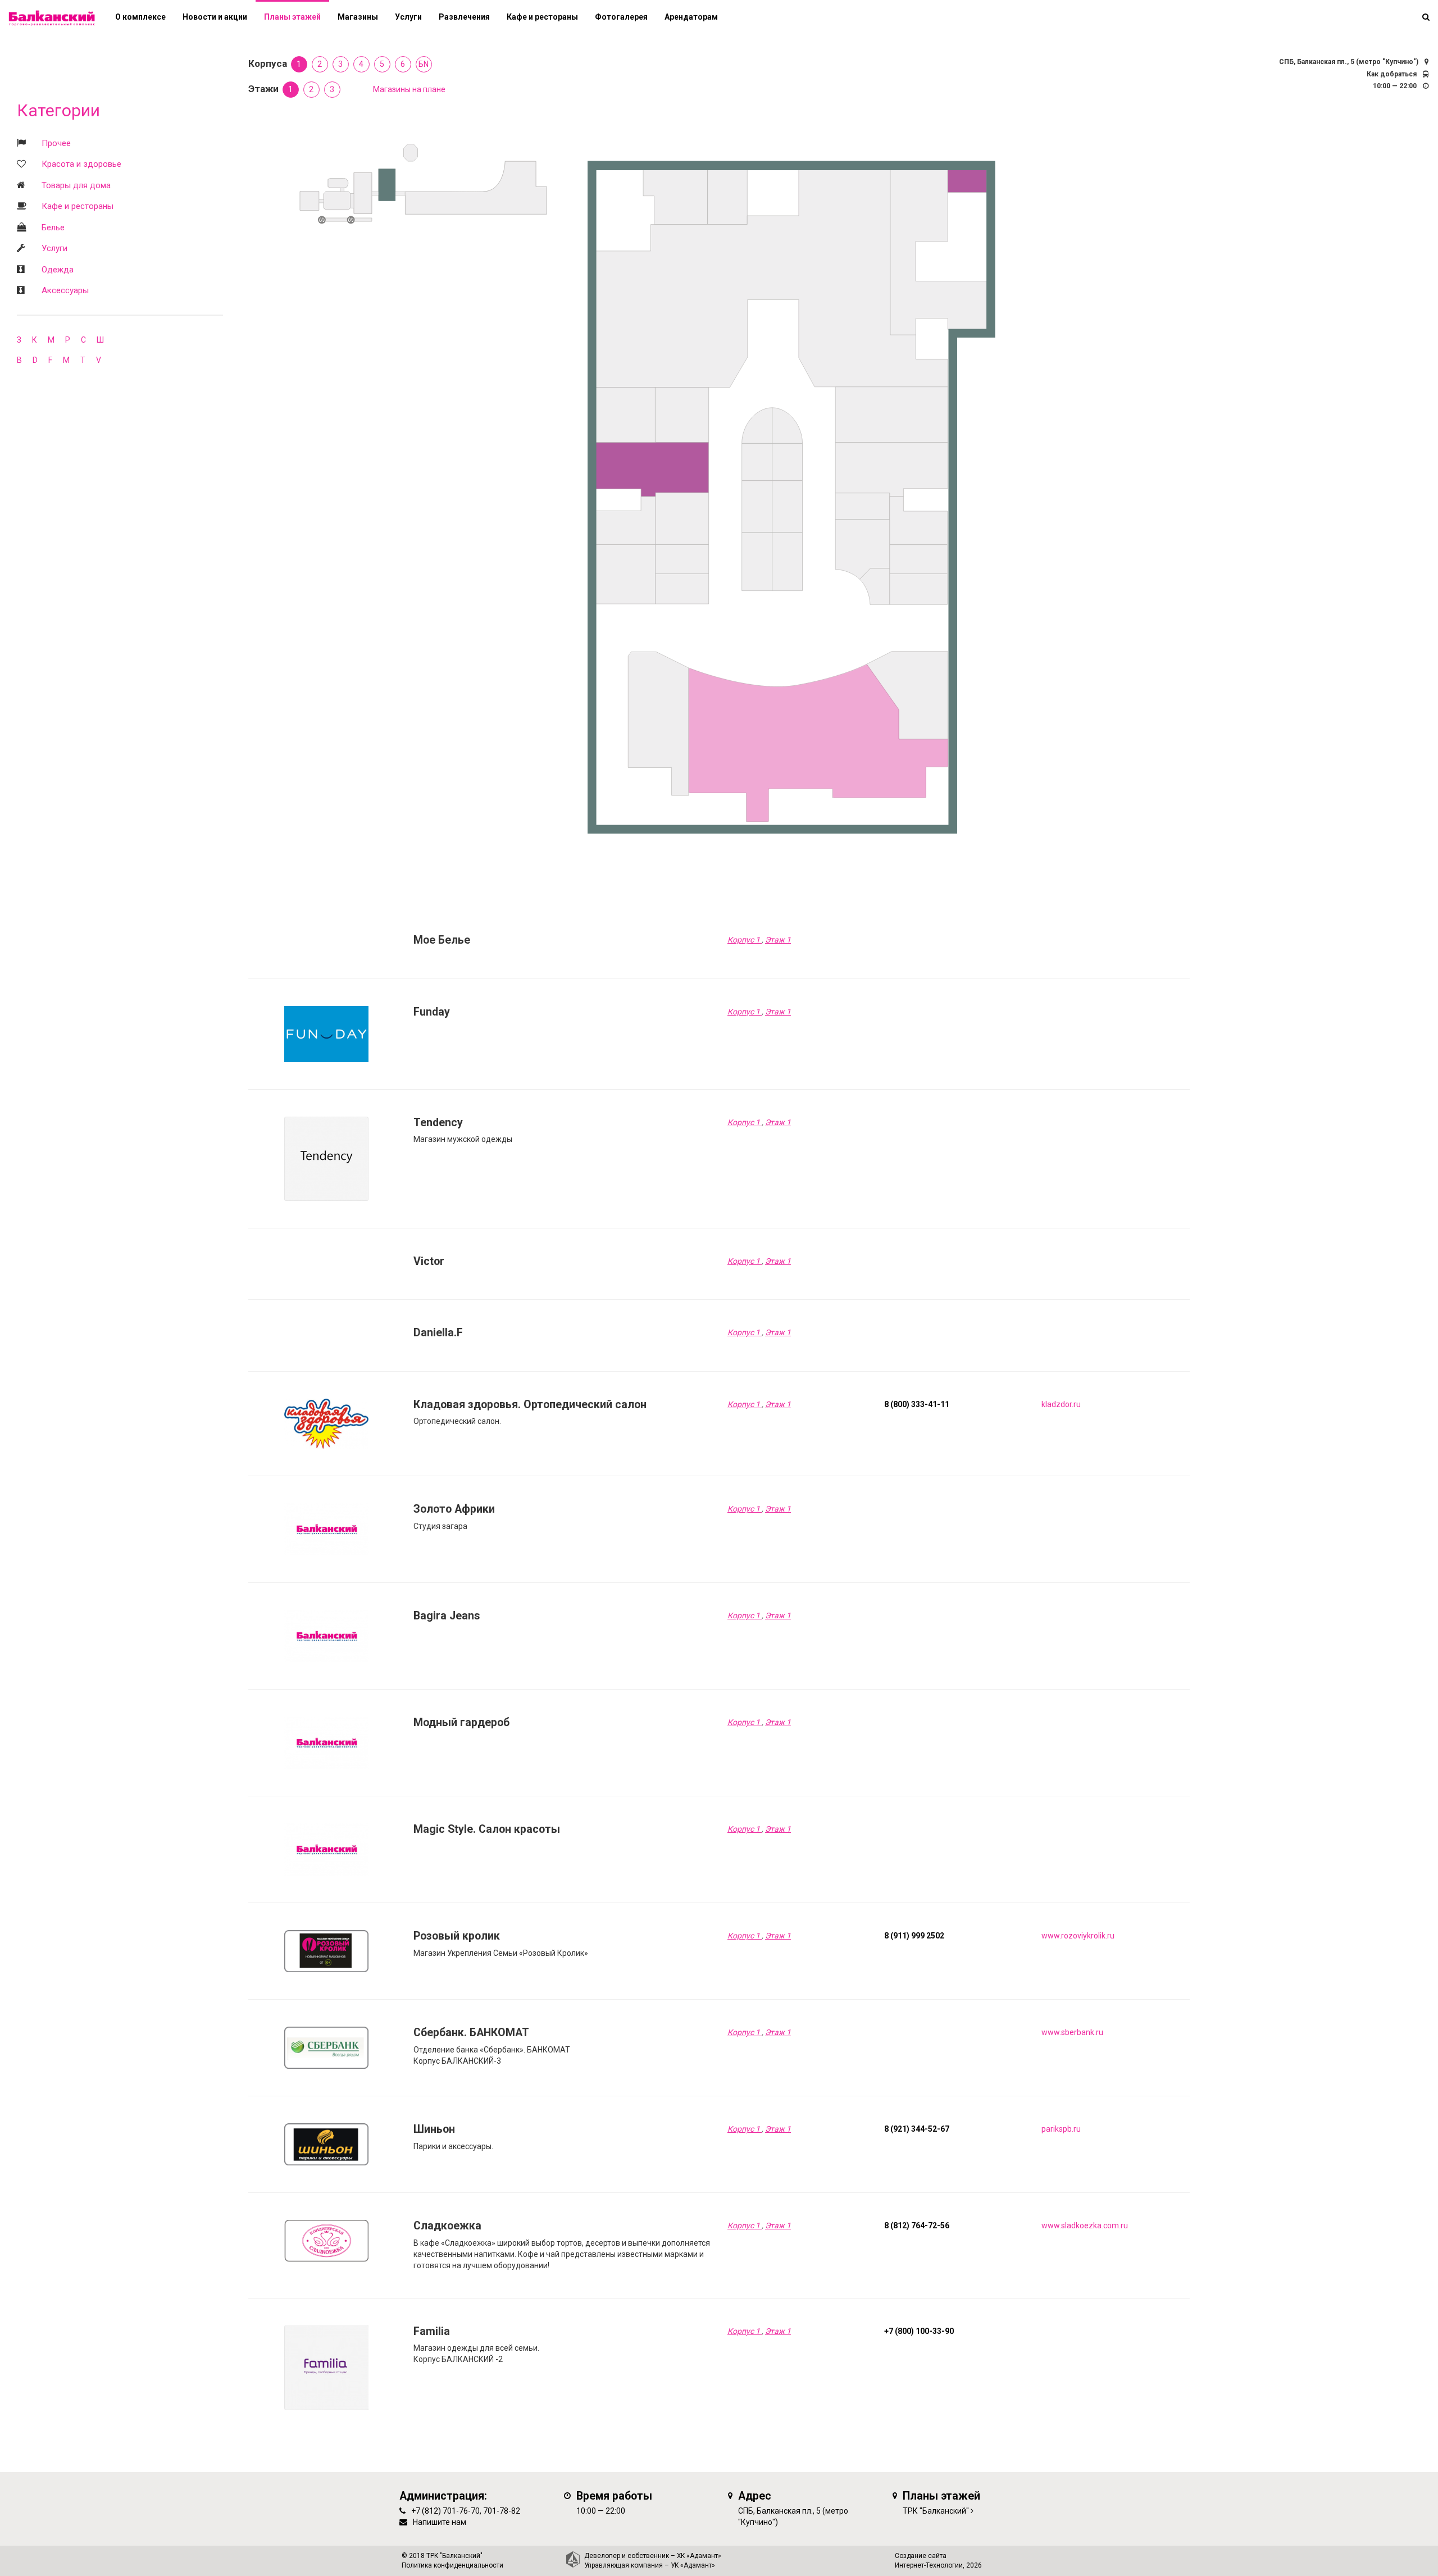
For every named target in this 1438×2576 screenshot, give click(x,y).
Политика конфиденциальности (452, 2565)
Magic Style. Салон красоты (487, 1829)
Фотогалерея (621, 17)
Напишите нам (440, 2522)
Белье (53, 227)
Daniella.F (438, 1333)
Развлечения (464, 17)
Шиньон (434, 2129)
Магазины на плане (409, 89)
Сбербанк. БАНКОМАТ (471, 2033)
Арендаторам (691, 17)
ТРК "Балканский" (936, 2511)
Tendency (438, 1123)
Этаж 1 (778, 940)
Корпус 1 (745, 940)
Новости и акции (215, 17)
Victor (429, 1261)
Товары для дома (76, 185)
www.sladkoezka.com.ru (1085, 2225)
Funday (432, 1012)
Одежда (58, 270)
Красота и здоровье (81, 164)
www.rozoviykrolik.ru (1078, 1936)
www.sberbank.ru (1072, 2032)
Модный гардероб (461, 1722)
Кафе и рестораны (78, 206)
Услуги (54, 248)
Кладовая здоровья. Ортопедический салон (530, 1405)
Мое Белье (442, 940)
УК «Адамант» (693, 2565)
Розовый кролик (457, 1936)
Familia (432, 2331)
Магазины (358, 17)
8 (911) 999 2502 (914, 1936)
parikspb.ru (1061, 2129)
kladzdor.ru (1061, 1404)
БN (424, 64)
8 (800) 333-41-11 (917, 1404)
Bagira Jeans (447, 1616)
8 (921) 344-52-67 (917, 2129)
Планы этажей (292, 17)
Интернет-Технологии (929, 2565)
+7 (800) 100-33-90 (919, 2331)
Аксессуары (65, 290)
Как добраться (1392, 74)
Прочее (56, 143)
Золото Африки (454, 1509)
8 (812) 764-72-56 (917, 2225)
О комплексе (140, 17)
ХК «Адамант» (699, 2556)
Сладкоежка (447, 2226)
